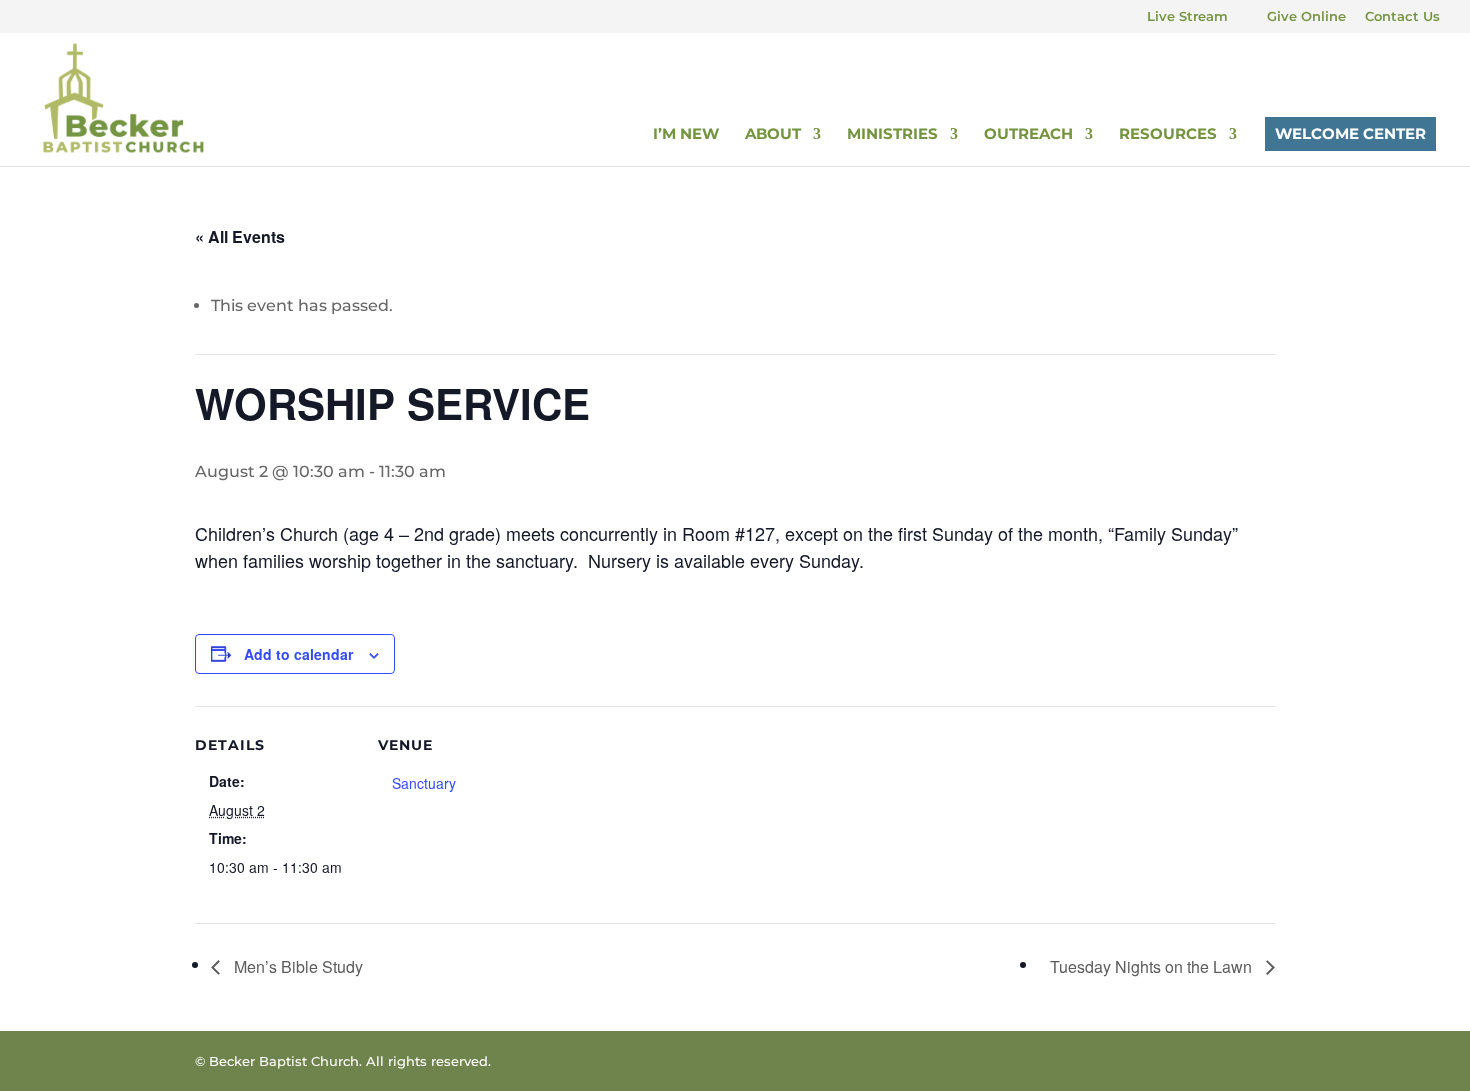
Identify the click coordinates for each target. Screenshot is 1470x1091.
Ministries (892, 135)
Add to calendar (298, 654)
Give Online (1306, 17)
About (773, 135)
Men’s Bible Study (296, 966)
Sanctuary (424, 783)
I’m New (686, 135)
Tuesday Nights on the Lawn (1153, 966)
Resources (1168, 135)
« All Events (240, 236)
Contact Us (1402, 17)
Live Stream (1187, 17)
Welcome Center (1350, 133)
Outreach (1028, 135)
